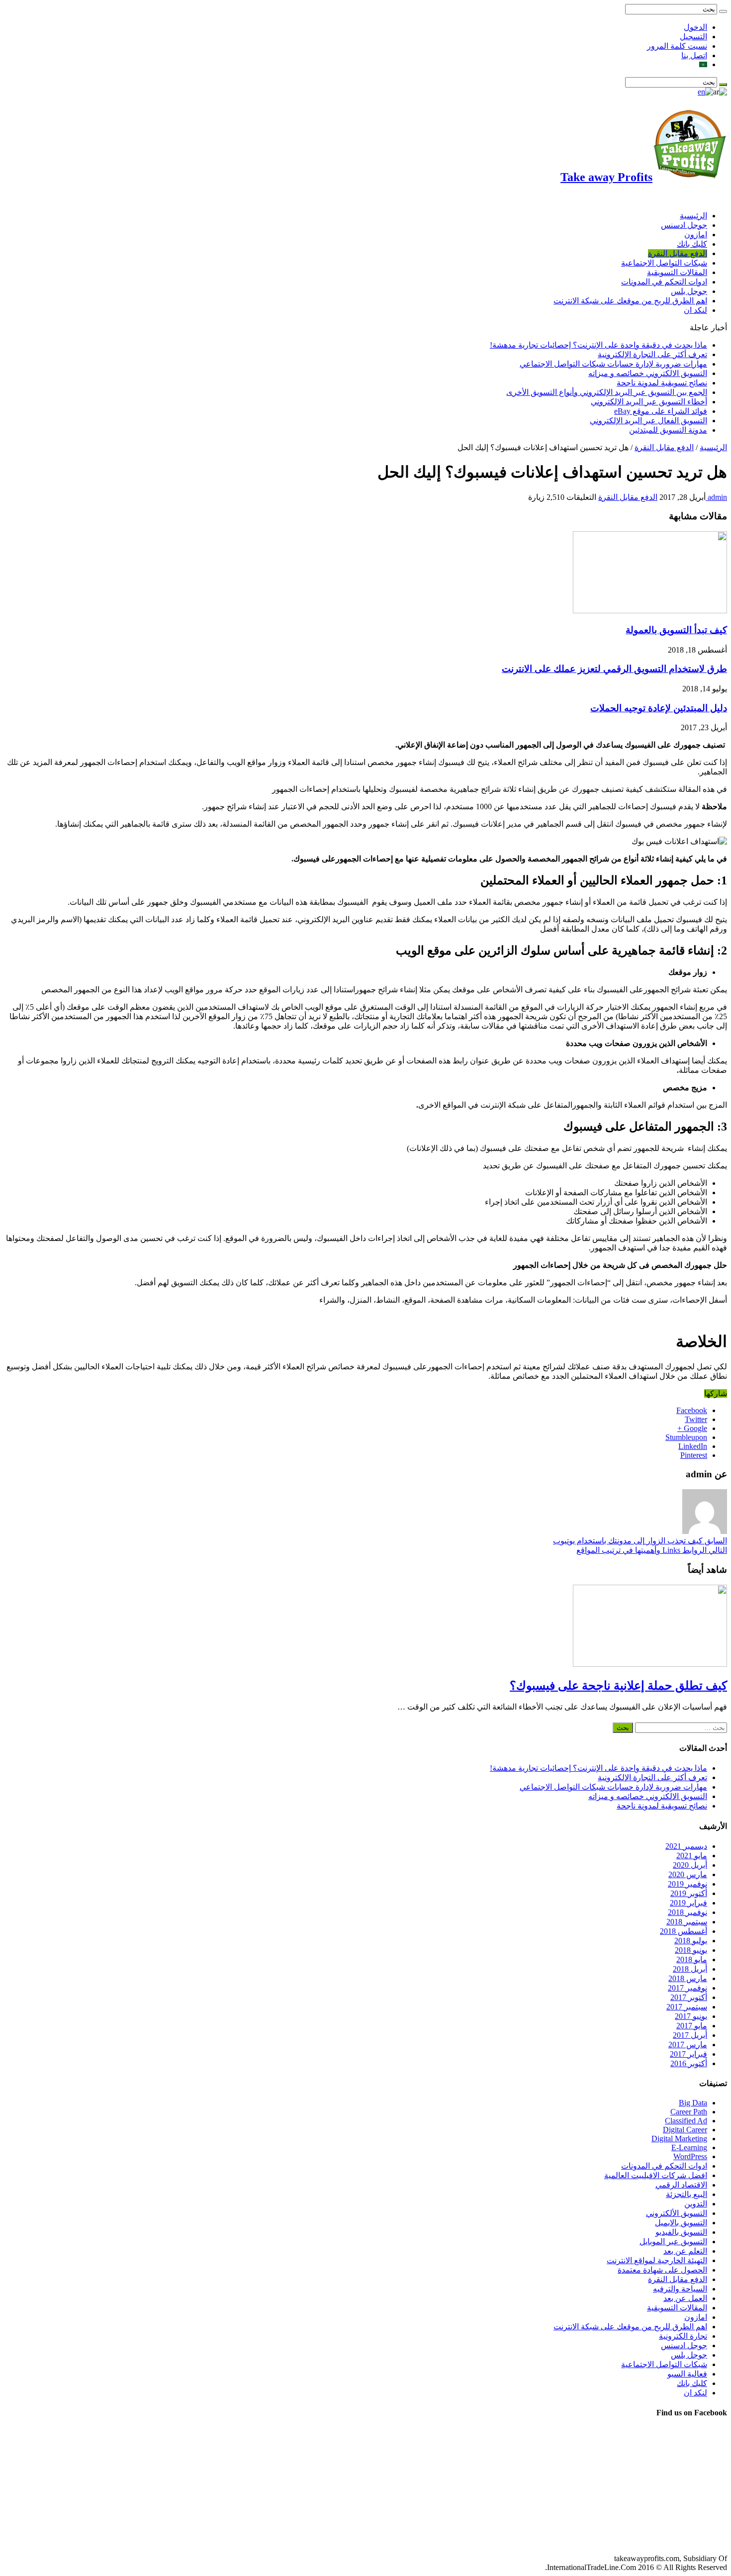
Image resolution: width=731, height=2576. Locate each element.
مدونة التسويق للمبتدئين (668, 430)
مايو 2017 (692, 2026)
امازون (696, 235)
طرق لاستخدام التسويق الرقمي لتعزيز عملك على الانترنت (614, 669)
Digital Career (685, 2130)
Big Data (693, 2103)
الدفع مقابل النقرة (678, 253)
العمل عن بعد (685, 2298)
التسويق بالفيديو (681, 2232)
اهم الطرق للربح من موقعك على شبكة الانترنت (630, 301)
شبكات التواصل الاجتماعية (664, 263)
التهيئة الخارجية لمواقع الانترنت (657, 2260)
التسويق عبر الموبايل (673, 2242)
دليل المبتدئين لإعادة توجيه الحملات (659, 708)
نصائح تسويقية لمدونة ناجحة (662, 383)
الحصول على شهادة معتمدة (662, 2270)
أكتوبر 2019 (689, 1893)
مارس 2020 (688, 1874)
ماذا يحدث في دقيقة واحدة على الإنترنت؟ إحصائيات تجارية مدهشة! (598, 345)
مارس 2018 (688, 1978)
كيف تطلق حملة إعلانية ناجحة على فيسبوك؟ (618, 1686)
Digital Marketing (679, 2139)
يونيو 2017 (691, 2016)
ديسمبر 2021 (686, 1846)
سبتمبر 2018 (687, 1922)
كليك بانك (692, 244)
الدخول (695, 27)
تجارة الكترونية (683, 2336)
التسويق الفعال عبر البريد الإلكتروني (648, 421)
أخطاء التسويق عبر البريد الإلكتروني (649, 402)
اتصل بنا (694, 55)
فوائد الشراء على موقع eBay (661, 411)
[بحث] (723, 11)
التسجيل (693, 37)
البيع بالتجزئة (686, 2194)
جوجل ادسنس (684, 225)
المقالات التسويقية (677, 272)
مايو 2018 (692, 1959)
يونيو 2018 (691, 1950)
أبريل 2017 (690, 2035)
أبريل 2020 (690, 1865)
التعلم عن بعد (685, 2251)
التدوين (696, 2204)
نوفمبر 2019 (687, 1884)
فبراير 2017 (688, 2054)
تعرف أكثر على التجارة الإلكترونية (652, 354)
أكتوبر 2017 (689, 1997)
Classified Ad (686, 2121)
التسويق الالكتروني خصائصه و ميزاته (648, 373)
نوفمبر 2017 (687, 1988)
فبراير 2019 (688, 1903)
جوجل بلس (689, 291)
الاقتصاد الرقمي (681, 2185)
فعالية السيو (687, 2374)
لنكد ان (695, 310)
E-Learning (689, 2147)
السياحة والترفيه (680, 2289)
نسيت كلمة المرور (677, 46)
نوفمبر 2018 (687, 1912)
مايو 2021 (692, 1856)
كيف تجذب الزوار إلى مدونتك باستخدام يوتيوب (640, 1541)
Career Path (689, 2112)
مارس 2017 (688, 2045)
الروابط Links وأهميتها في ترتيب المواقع (652, 1550)
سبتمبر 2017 (687, 2007)
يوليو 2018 (691, 1941)
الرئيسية (693, 216)
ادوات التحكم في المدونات (664, 282)
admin (716, 497)
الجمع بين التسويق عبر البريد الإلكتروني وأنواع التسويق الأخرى (607, 392)
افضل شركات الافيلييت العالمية (656, 2175)
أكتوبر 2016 (689, 2063)
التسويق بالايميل (681, 2223)
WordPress (690, 2156)
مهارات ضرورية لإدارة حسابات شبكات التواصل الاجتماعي (613, 364)
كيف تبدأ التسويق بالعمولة (676, 630)
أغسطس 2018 (684, 1931)
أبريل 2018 (690, 1969)
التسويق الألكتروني (677, 2213)
